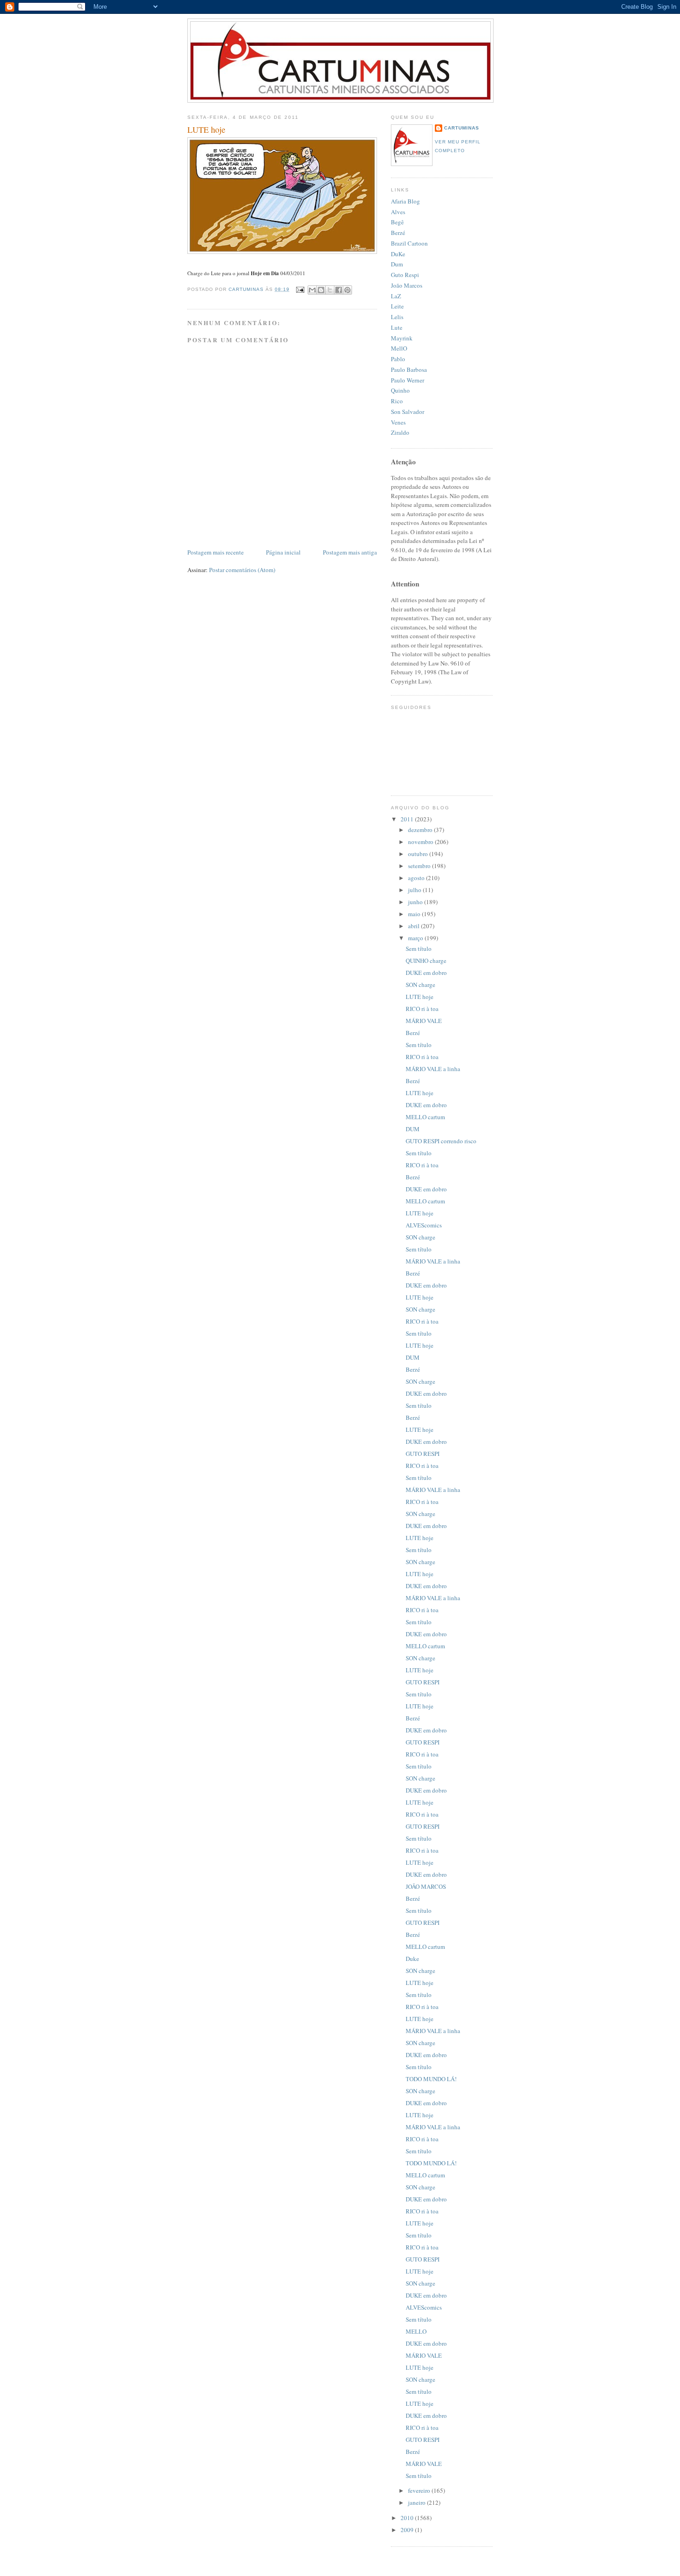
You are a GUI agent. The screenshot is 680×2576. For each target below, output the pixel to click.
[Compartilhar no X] (330, 290)
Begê (397, 222)
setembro (420, 866)
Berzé (398, 233)
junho (416, 902)
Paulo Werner (408, 380)
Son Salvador (408, 412)
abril (414, 926)
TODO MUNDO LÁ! (431, 2079)
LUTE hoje (420, 997)
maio (415, 914)
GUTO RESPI (423, 1454)
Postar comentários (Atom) (242, 570)
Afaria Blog (405, 201)
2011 (408, 819)
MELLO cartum (425, 1117)
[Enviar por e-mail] (312, 290)
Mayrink (402, 338)
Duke (412, 1959)
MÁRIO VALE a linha (433, 1069)
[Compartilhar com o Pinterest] (347, 290)
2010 (408, 2518)
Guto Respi (405, 275)
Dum (397, 264)
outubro (419, 854)
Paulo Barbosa (409, 370)
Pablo (398, 359)
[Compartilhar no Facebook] (339, 290)
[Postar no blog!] (321, 290)
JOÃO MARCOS (426, 1886)
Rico (397, 401)
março (416, 938)
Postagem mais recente (216, 552)
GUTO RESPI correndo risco (441, 1141)
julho (415, 890)
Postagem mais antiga (350, 552)
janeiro (417, 2502)
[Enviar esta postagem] (300, 289)
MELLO (416, 2331)
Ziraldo (400, 432)
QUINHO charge (426, 961)
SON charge (420, 985)
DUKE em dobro (426, 973)
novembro (421, 842)
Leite (397, 306)
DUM (413, 1129)
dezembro (421, 830)
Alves (398, 212)
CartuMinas (462, 128)
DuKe (398, 254)
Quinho (400, 390)
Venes (398, 422)
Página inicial (283, 552)
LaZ (396, 296)
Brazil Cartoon (409, 243)
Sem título (419, 949)
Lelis (397, 317)
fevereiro (420, 2490)
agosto (417, 878)
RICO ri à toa (422, 1009)
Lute (397, 327)
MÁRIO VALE (424, 1021)
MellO (399, 348)
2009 (408, 2530)
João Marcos (407, 285)
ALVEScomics (424, 1225)
